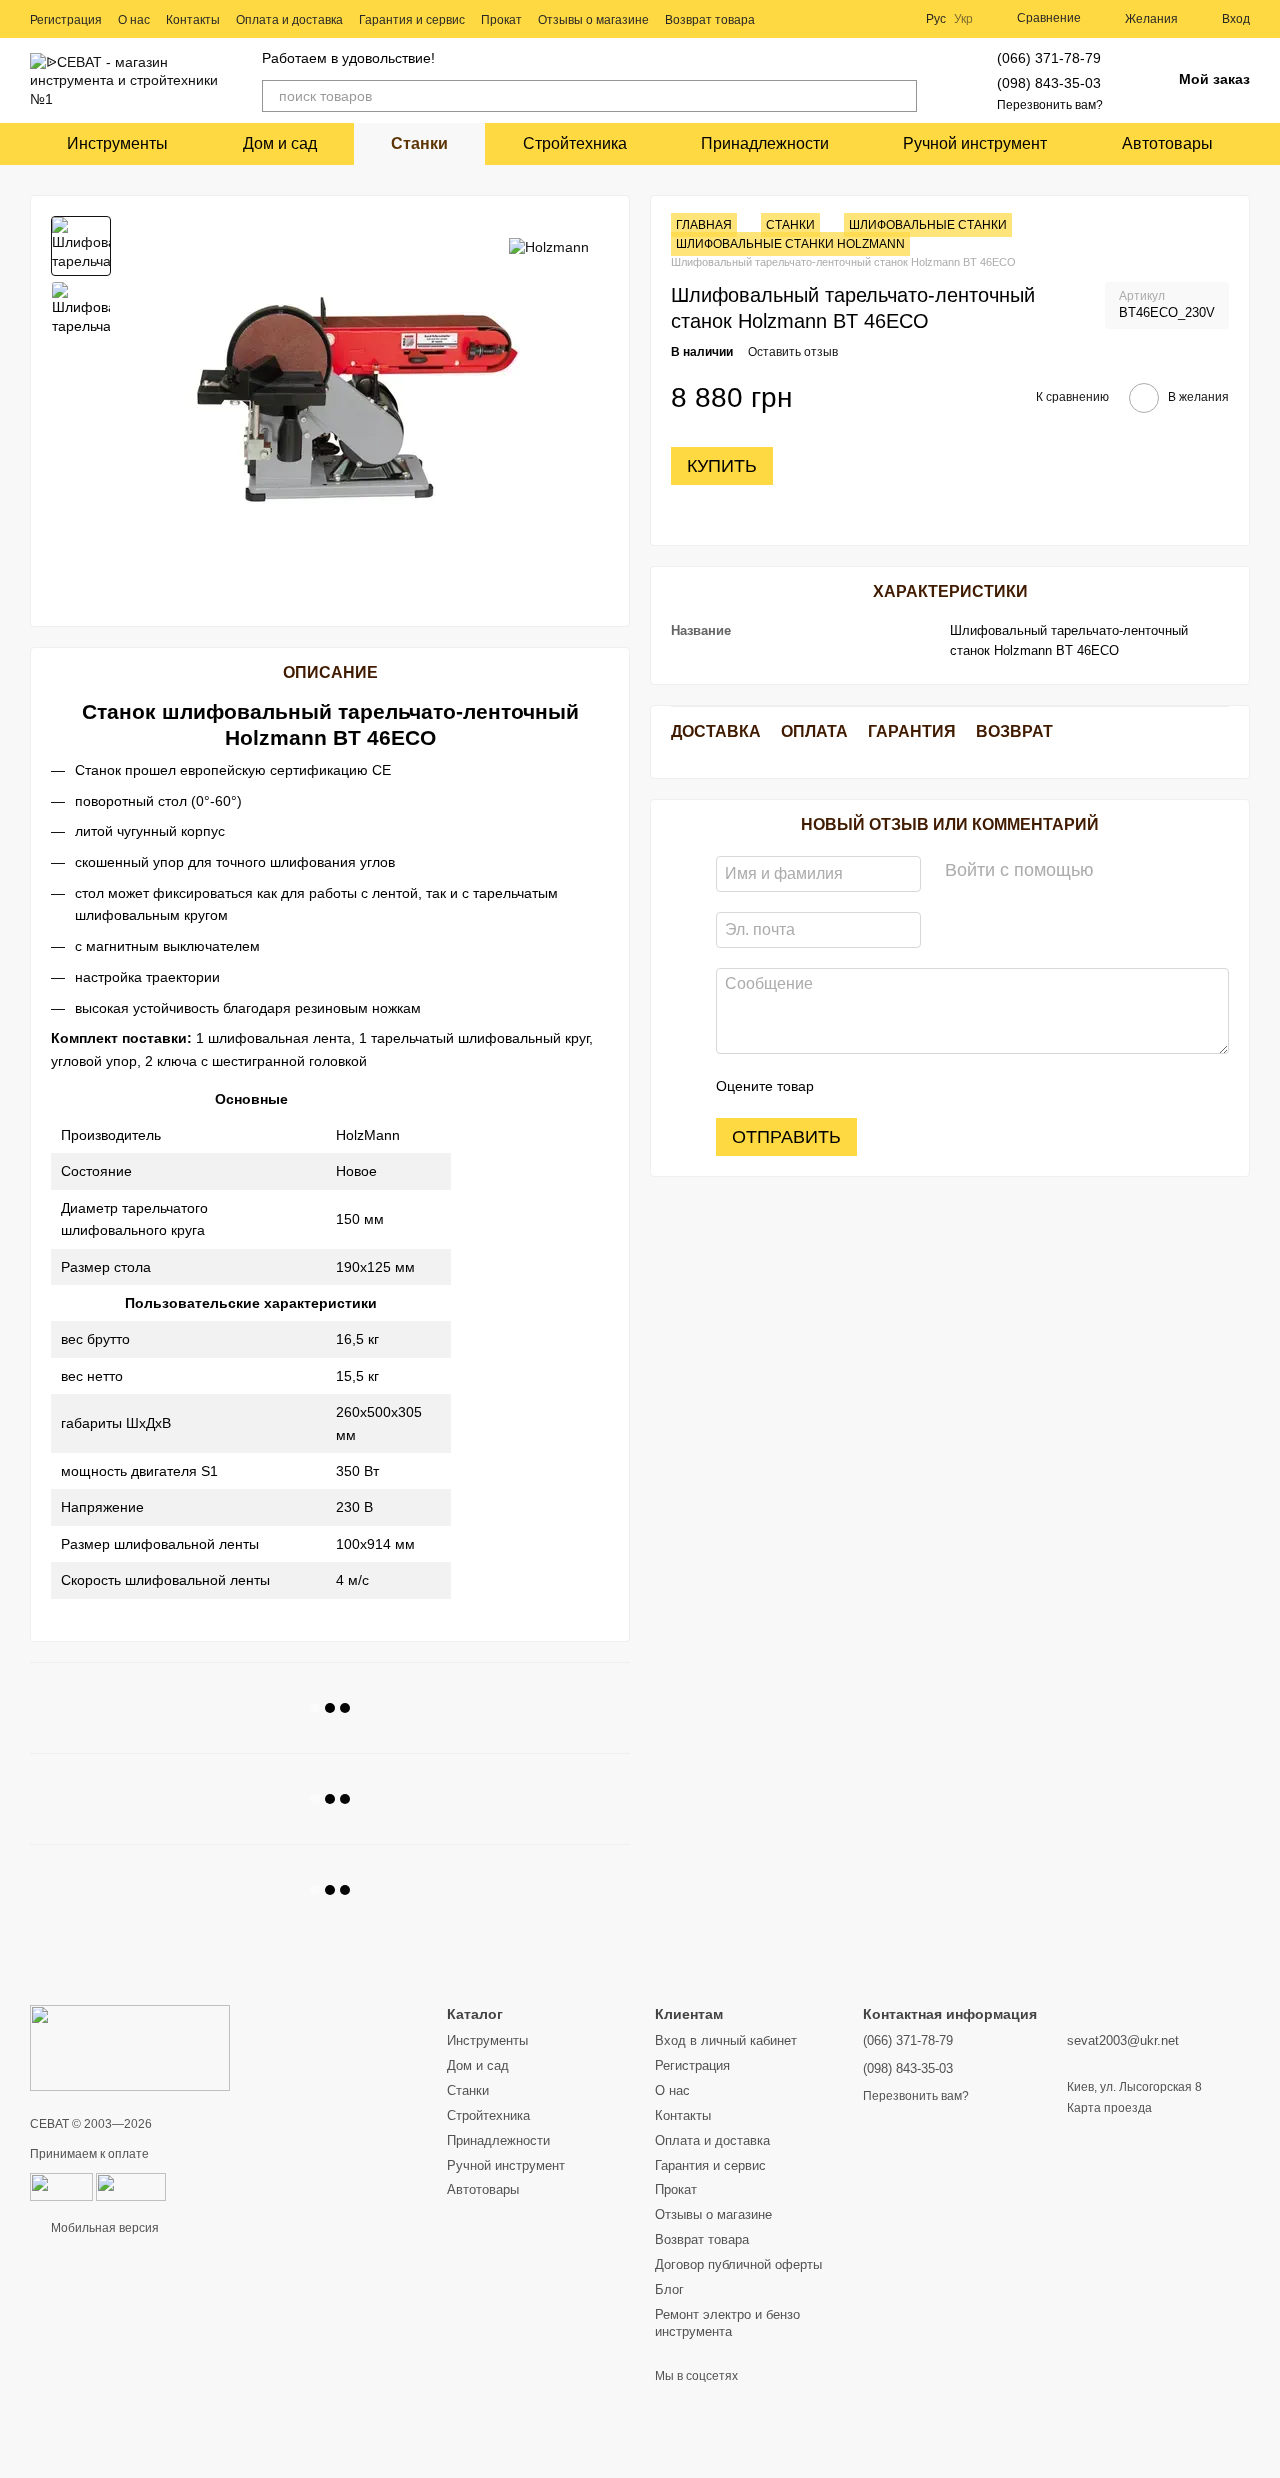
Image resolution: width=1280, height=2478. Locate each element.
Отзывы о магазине (593, 20)
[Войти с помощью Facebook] (1116, 872)
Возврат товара (710, 20)
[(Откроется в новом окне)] (131, 2186)
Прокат (501, 20)
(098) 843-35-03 (1049, 83)
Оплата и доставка (289, 20)
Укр (963, 19)
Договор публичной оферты (738, 2264)
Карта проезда (1109, 2108)
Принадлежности (765, 143)
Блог (669, 2289)
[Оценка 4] (943, 1087)
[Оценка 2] (879, 1087)
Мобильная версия (103, 2228)
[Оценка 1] (847, 1087)
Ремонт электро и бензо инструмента (727, 2323)
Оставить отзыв (793, 352)
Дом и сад (280, 143)
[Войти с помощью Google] (1148, 872)
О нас (134, 20)
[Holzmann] (549, 245)
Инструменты (117, 143)
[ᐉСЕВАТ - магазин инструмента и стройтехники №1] (130, 2047)
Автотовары (1167, 143)
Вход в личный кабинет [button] (726, 2040)
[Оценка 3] (911, 1087)
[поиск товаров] (901, 96)
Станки (419, 143)
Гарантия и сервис (412, 20)
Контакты (193, 20)
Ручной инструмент (975, 143)
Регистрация (66, 20)
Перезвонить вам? (1050, 105)
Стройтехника (575, 143)
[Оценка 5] (975, 1087)
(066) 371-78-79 (1049, 58)
